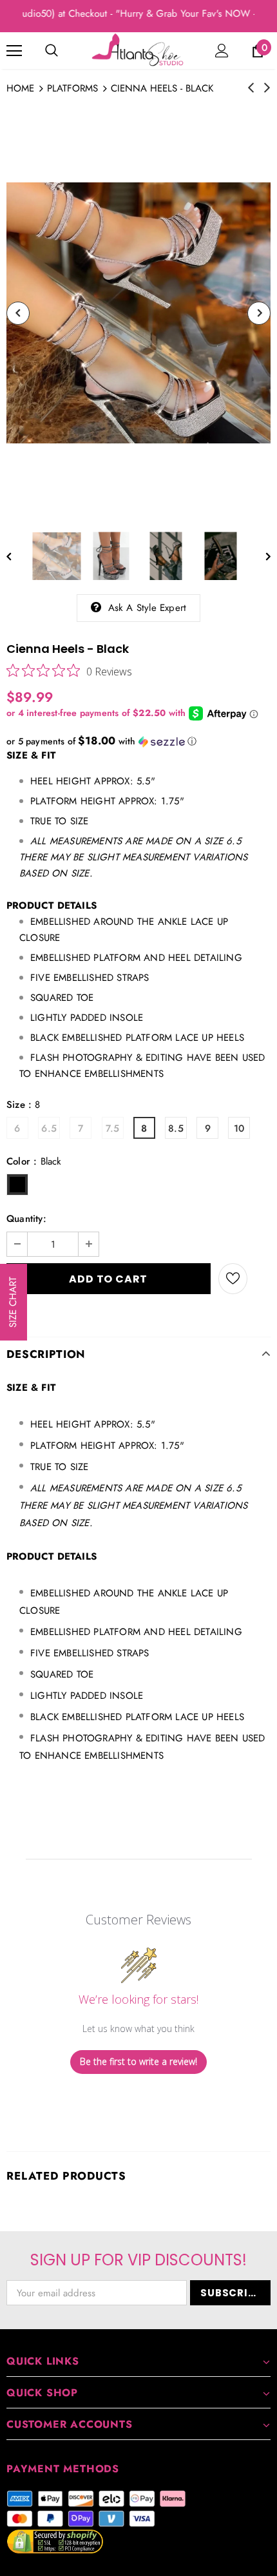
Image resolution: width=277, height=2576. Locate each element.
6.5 (49, 1128)
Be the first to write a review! (138, 2061)
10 (239, 1128)
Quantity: (26, 1219)
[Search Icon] (52, 51)
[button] (138, 741)
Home (20, 88)
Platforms (72, 88)
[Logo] (138, 50)
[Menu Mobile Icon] (14, 51)
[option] (138, 313)
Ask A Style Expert (148, 608)
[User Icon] (222, 51)
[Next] (259, 313)
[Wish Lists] (233, 1279)
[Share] (259, 1279)
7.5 (113, 1128)
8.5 (176, 1128)
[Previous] (18, 313)
